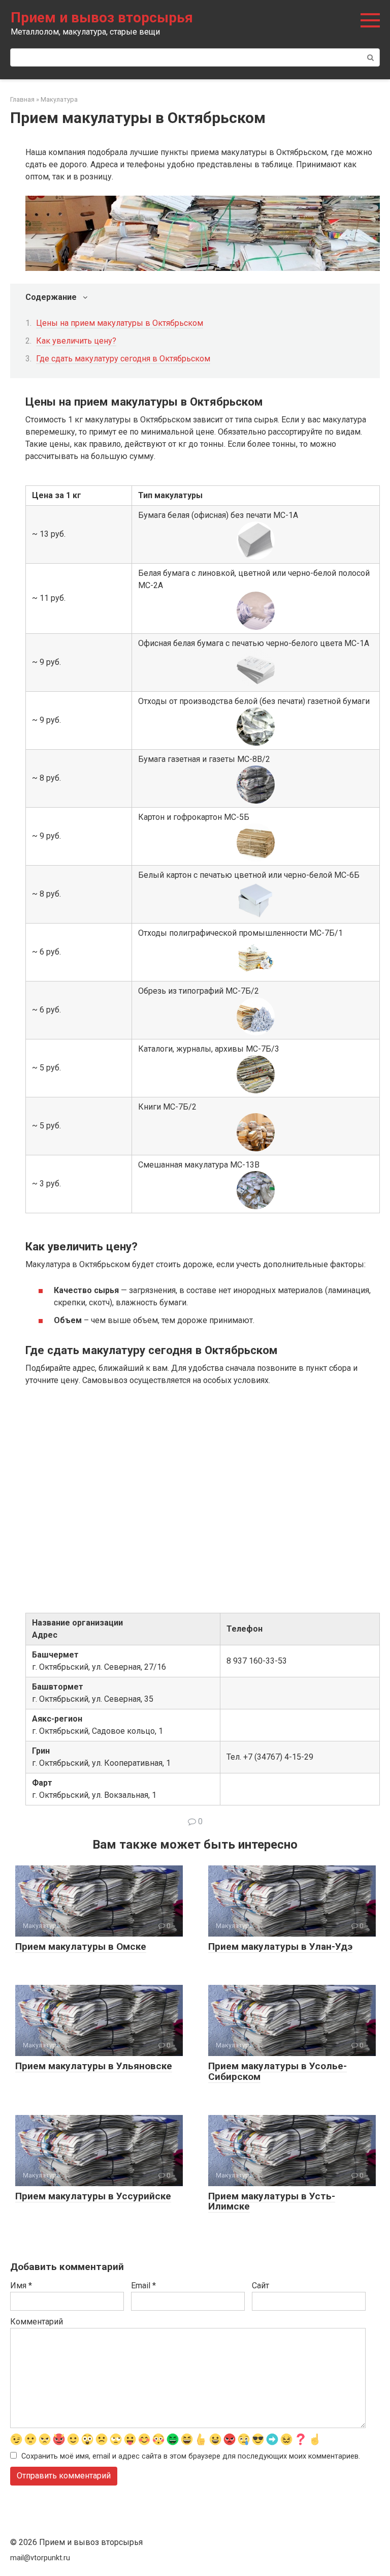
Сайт (261, 2286)
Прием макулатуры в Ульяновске (94, 2066)
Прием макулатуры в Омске (81, 1946)
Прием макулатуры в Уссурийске (93, 2196)
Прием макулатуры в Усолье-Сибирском (278, 2071)
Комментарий (37, 2322)
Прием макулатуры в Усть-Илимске (272, 2201)
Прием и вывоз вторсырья (102, 18)
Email (143, 2286)
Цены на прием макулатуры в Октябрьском (120, 323)
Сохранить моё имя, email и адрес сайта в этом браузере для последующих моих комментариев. (191, 2456)
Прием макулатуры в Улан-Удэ (280, 1946)
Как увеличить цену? (76, 341)
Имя (21, 2286)
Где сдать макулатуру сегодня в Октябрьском (123, 359)
